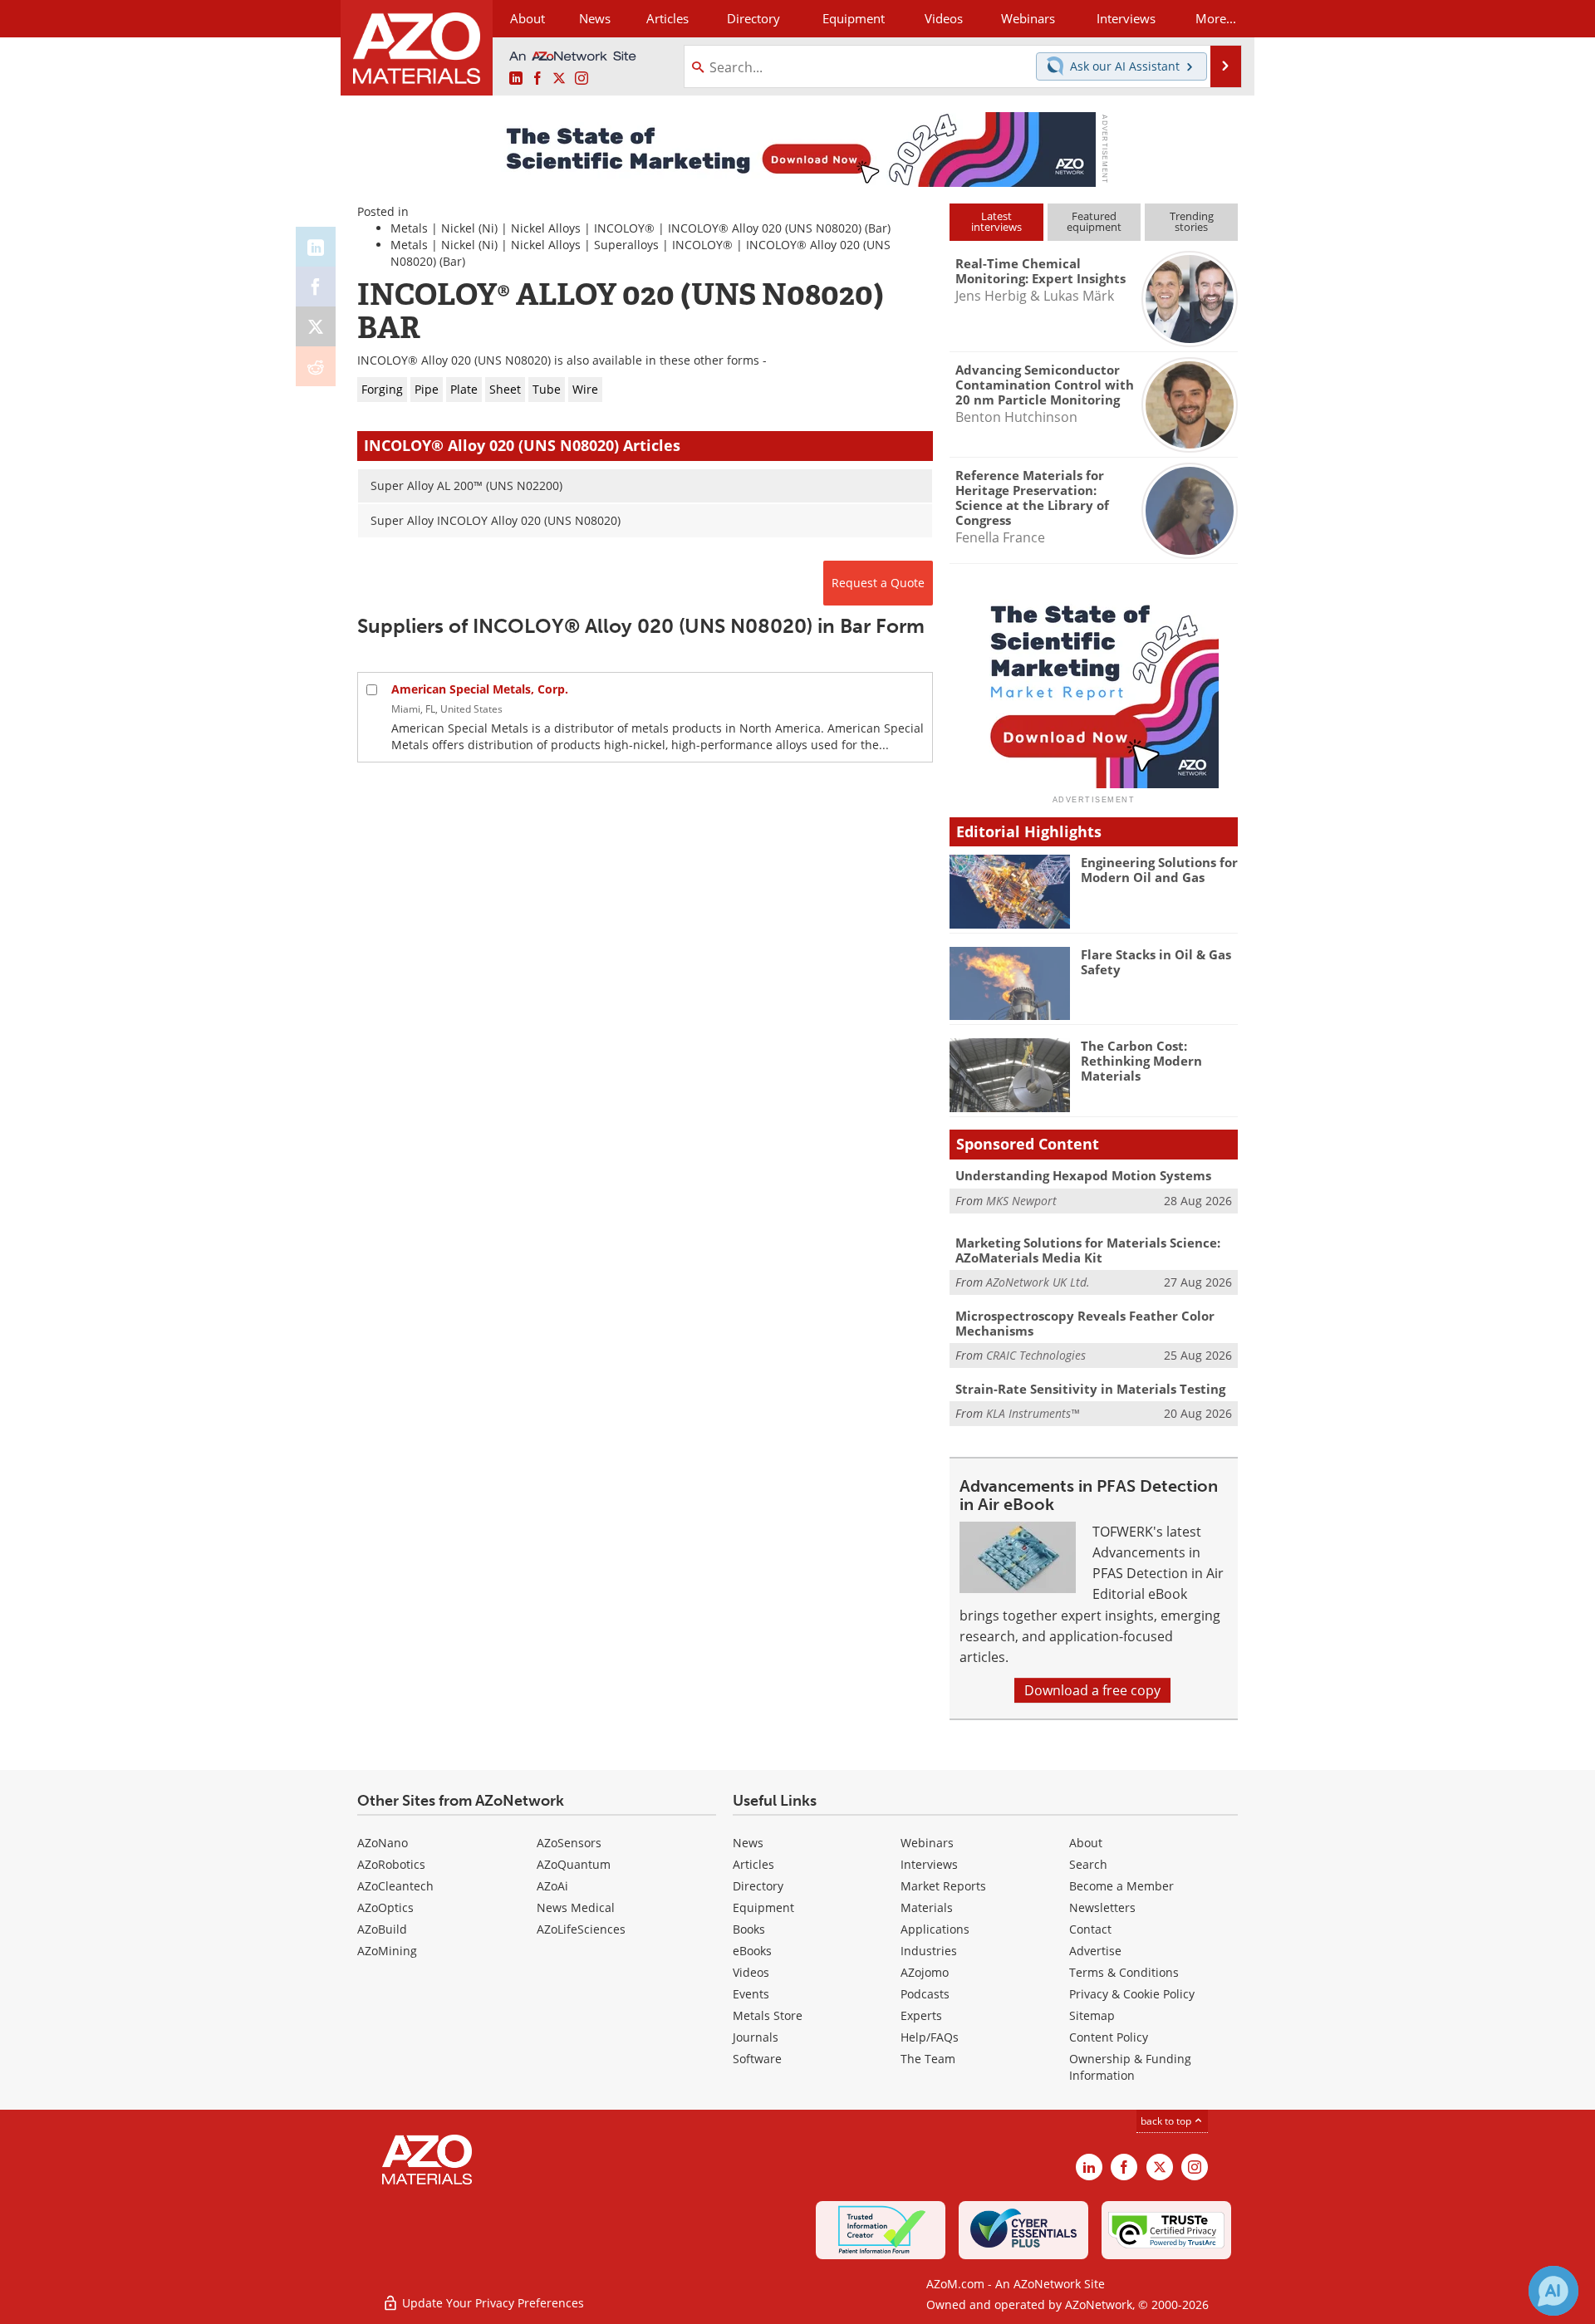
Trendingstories (1192, 221)
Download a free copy (1092, 1690)
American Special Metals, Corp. (480, 689)
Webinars (927, 1843)
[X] (316, 326)
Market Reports (943, 1886)
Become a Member (1121, 1886)
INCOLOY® (624, 228)
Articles (753, 1864)
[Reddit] (316, 366)
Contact (1090, 1929)
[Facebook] (316, 287)
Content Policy (1109, 2037)
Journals (756, 2037)
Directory (753, 18)
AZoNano (383, 1843)
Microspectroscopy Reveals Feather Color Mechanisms (1085, 1323)
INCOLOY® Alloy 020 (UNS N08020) (765, 228)
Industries (929, 1951)
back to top (1167, 2121)
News (748, 1843)
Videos (751, 1972)
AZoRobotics (391, 1864)
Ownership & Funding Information (1130, 2067)
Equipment (763, 1907)
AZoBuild (382, 1929)
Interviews (929, 1864)
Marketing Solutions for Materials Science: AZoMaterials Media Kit (1088, 1250)
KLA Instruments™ (1033, 1413)
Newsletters (1102, 1907)
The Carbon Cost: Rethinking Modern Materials (1141, 1061)
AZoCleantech (395, 1886)
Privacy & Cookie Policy (1132, 1994)
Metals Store (768, 2015)
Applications (935, 1929)
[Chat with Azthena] (1553, 2291)
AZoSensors (569, 1843)
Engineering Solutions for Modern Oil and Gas (1159, 870)
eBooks (752, 1951)
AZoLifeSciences (581, 1929)
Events (751, 1994)
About (1086, 1843)
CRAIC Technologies (1036, 1355)
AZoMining (387, 1951)
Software (757, 2059)
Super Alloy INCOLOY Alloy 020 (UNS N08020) (496, 520)
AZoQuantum (574, 1864)
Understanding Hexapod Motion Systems (1083, 1175)
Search (1088, 1864)
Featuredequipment (1094, 221)
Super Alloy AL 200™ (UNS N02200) (466, 485)
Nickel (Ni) (469, 228)
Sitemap (1092, 2015)
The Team (928, 2059)
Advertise (1095, 1951)
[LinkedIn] (316, 247)
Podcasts (925, 1994)
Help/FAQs (930, 2037)
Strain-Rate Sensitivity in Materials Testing (1090, 1389)
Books (749, 1929)
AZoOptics (385, 1907)
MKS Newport (1021, 1201)
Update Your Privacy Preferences (491, 2303)
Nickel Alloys (546, 228)
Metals (409, 228)
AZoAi (552, 1886)
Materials (927, 1907)
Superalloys (626, 245)
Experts (921, 2015)
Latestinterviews (996, 221)
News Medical (576, 1907)
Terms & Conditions (1124, 1972)
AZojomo (925, 1972)
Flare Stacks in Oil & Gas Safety (1156, 962)
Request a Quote (878, 583)
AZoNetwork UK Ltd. (1038, 1282)
